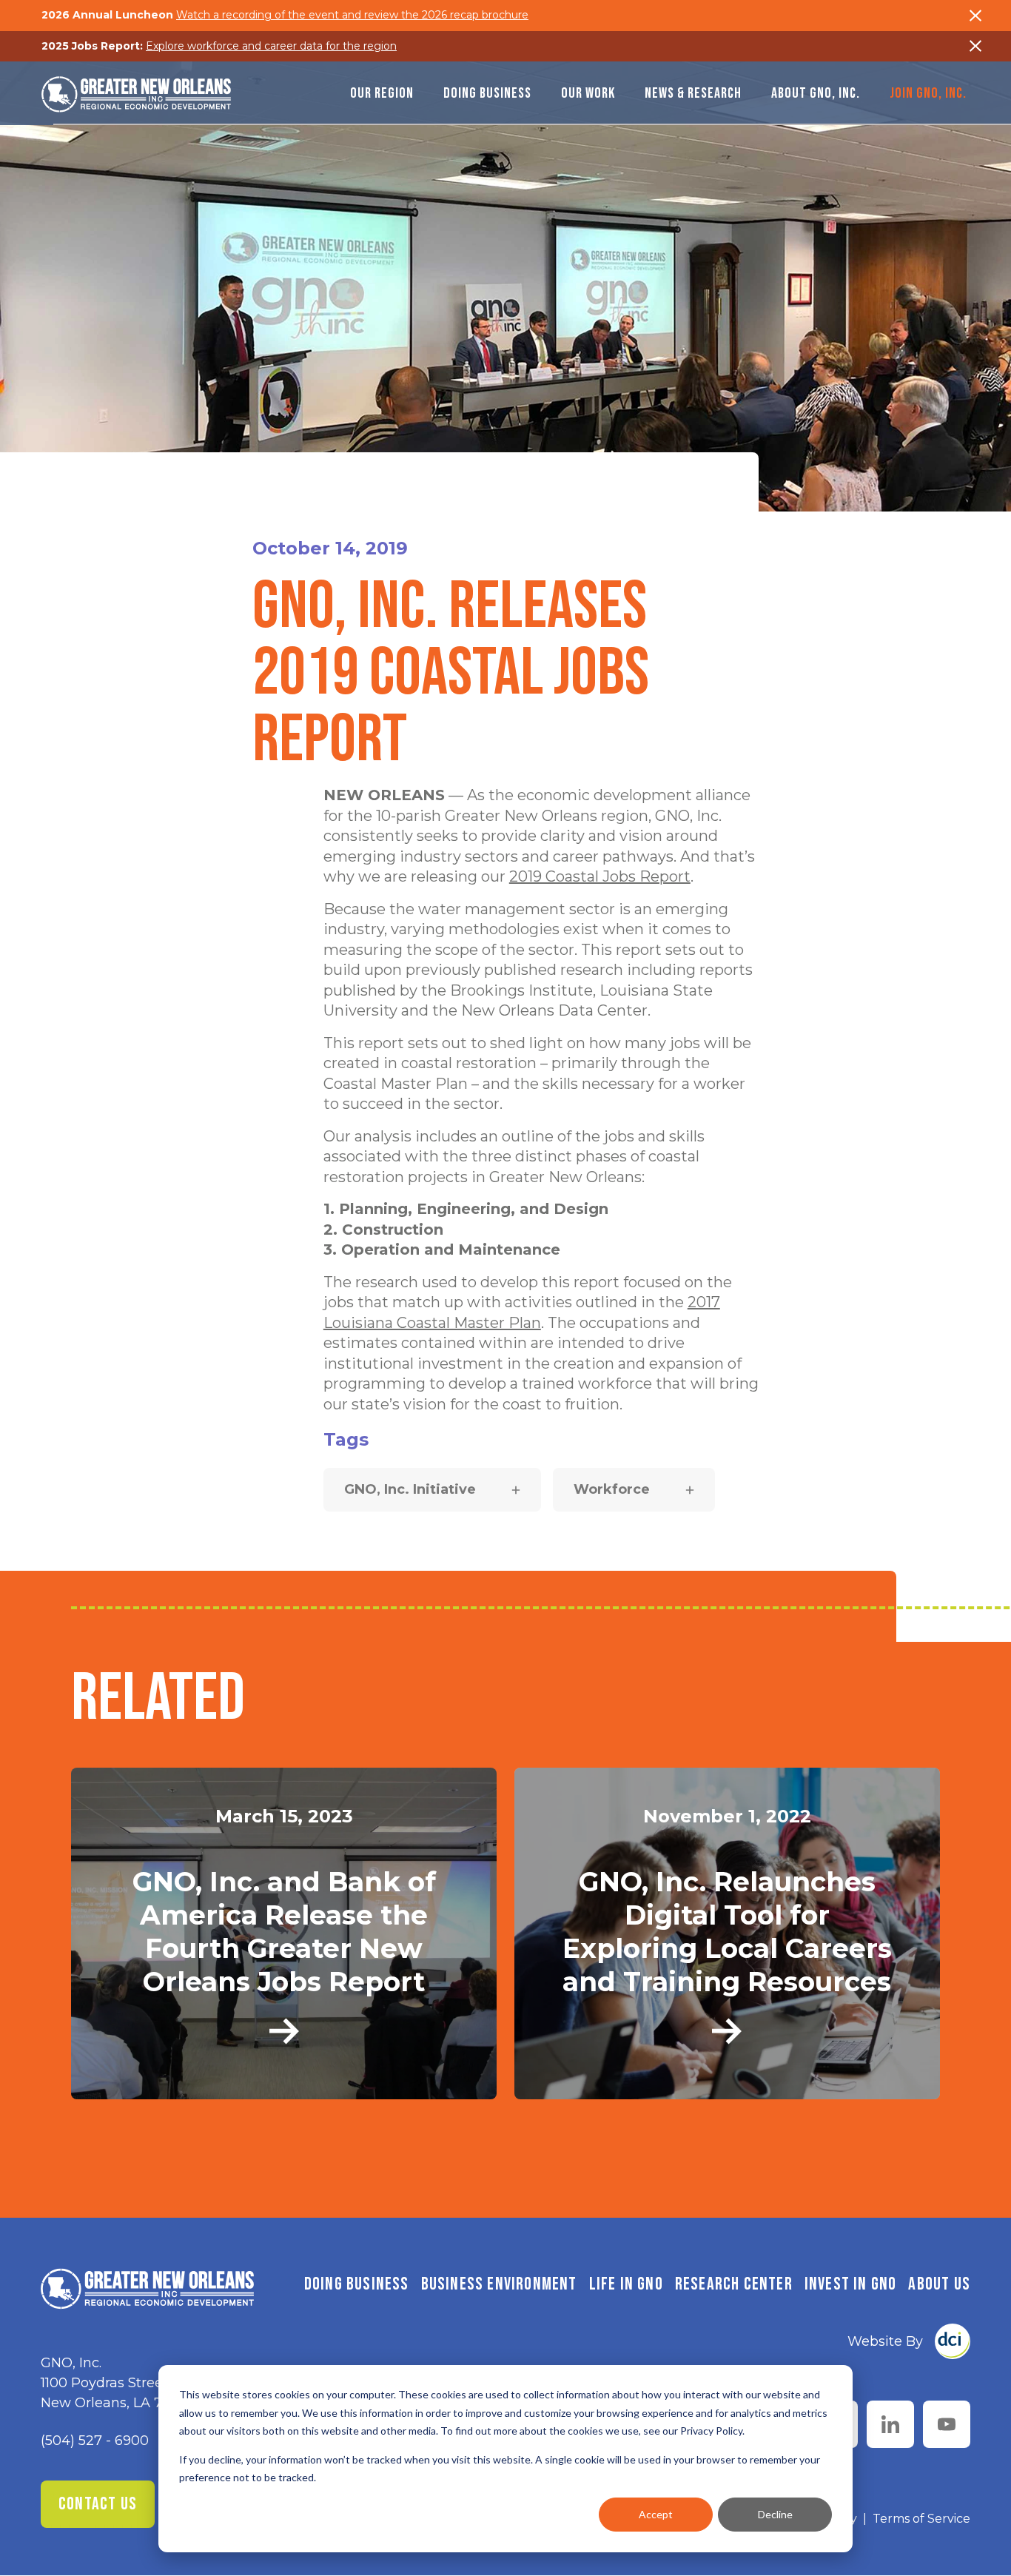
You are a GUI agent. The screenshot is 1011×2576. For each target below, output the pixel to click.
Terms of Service (921, 2519)
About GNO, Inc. (816, 93)
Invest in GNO (851, 2284)
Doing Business (487, 93)
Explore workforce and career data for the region (271, 46)
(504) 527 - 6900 (95, 2441)
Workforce (612, 1489)
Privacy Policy (711, 2431)
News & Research (693, 93)
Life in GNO (626, 2284)
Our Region (382, 93)
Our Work (588, 93)
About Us (939, 2284)
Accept (656, 2514)
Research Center (734, 2284)
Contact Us (98, 2504)
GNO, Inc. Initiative (410, 1489)
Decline (775, 2514)
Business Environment (499, 2284)
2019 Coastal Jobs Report (600, 876)
